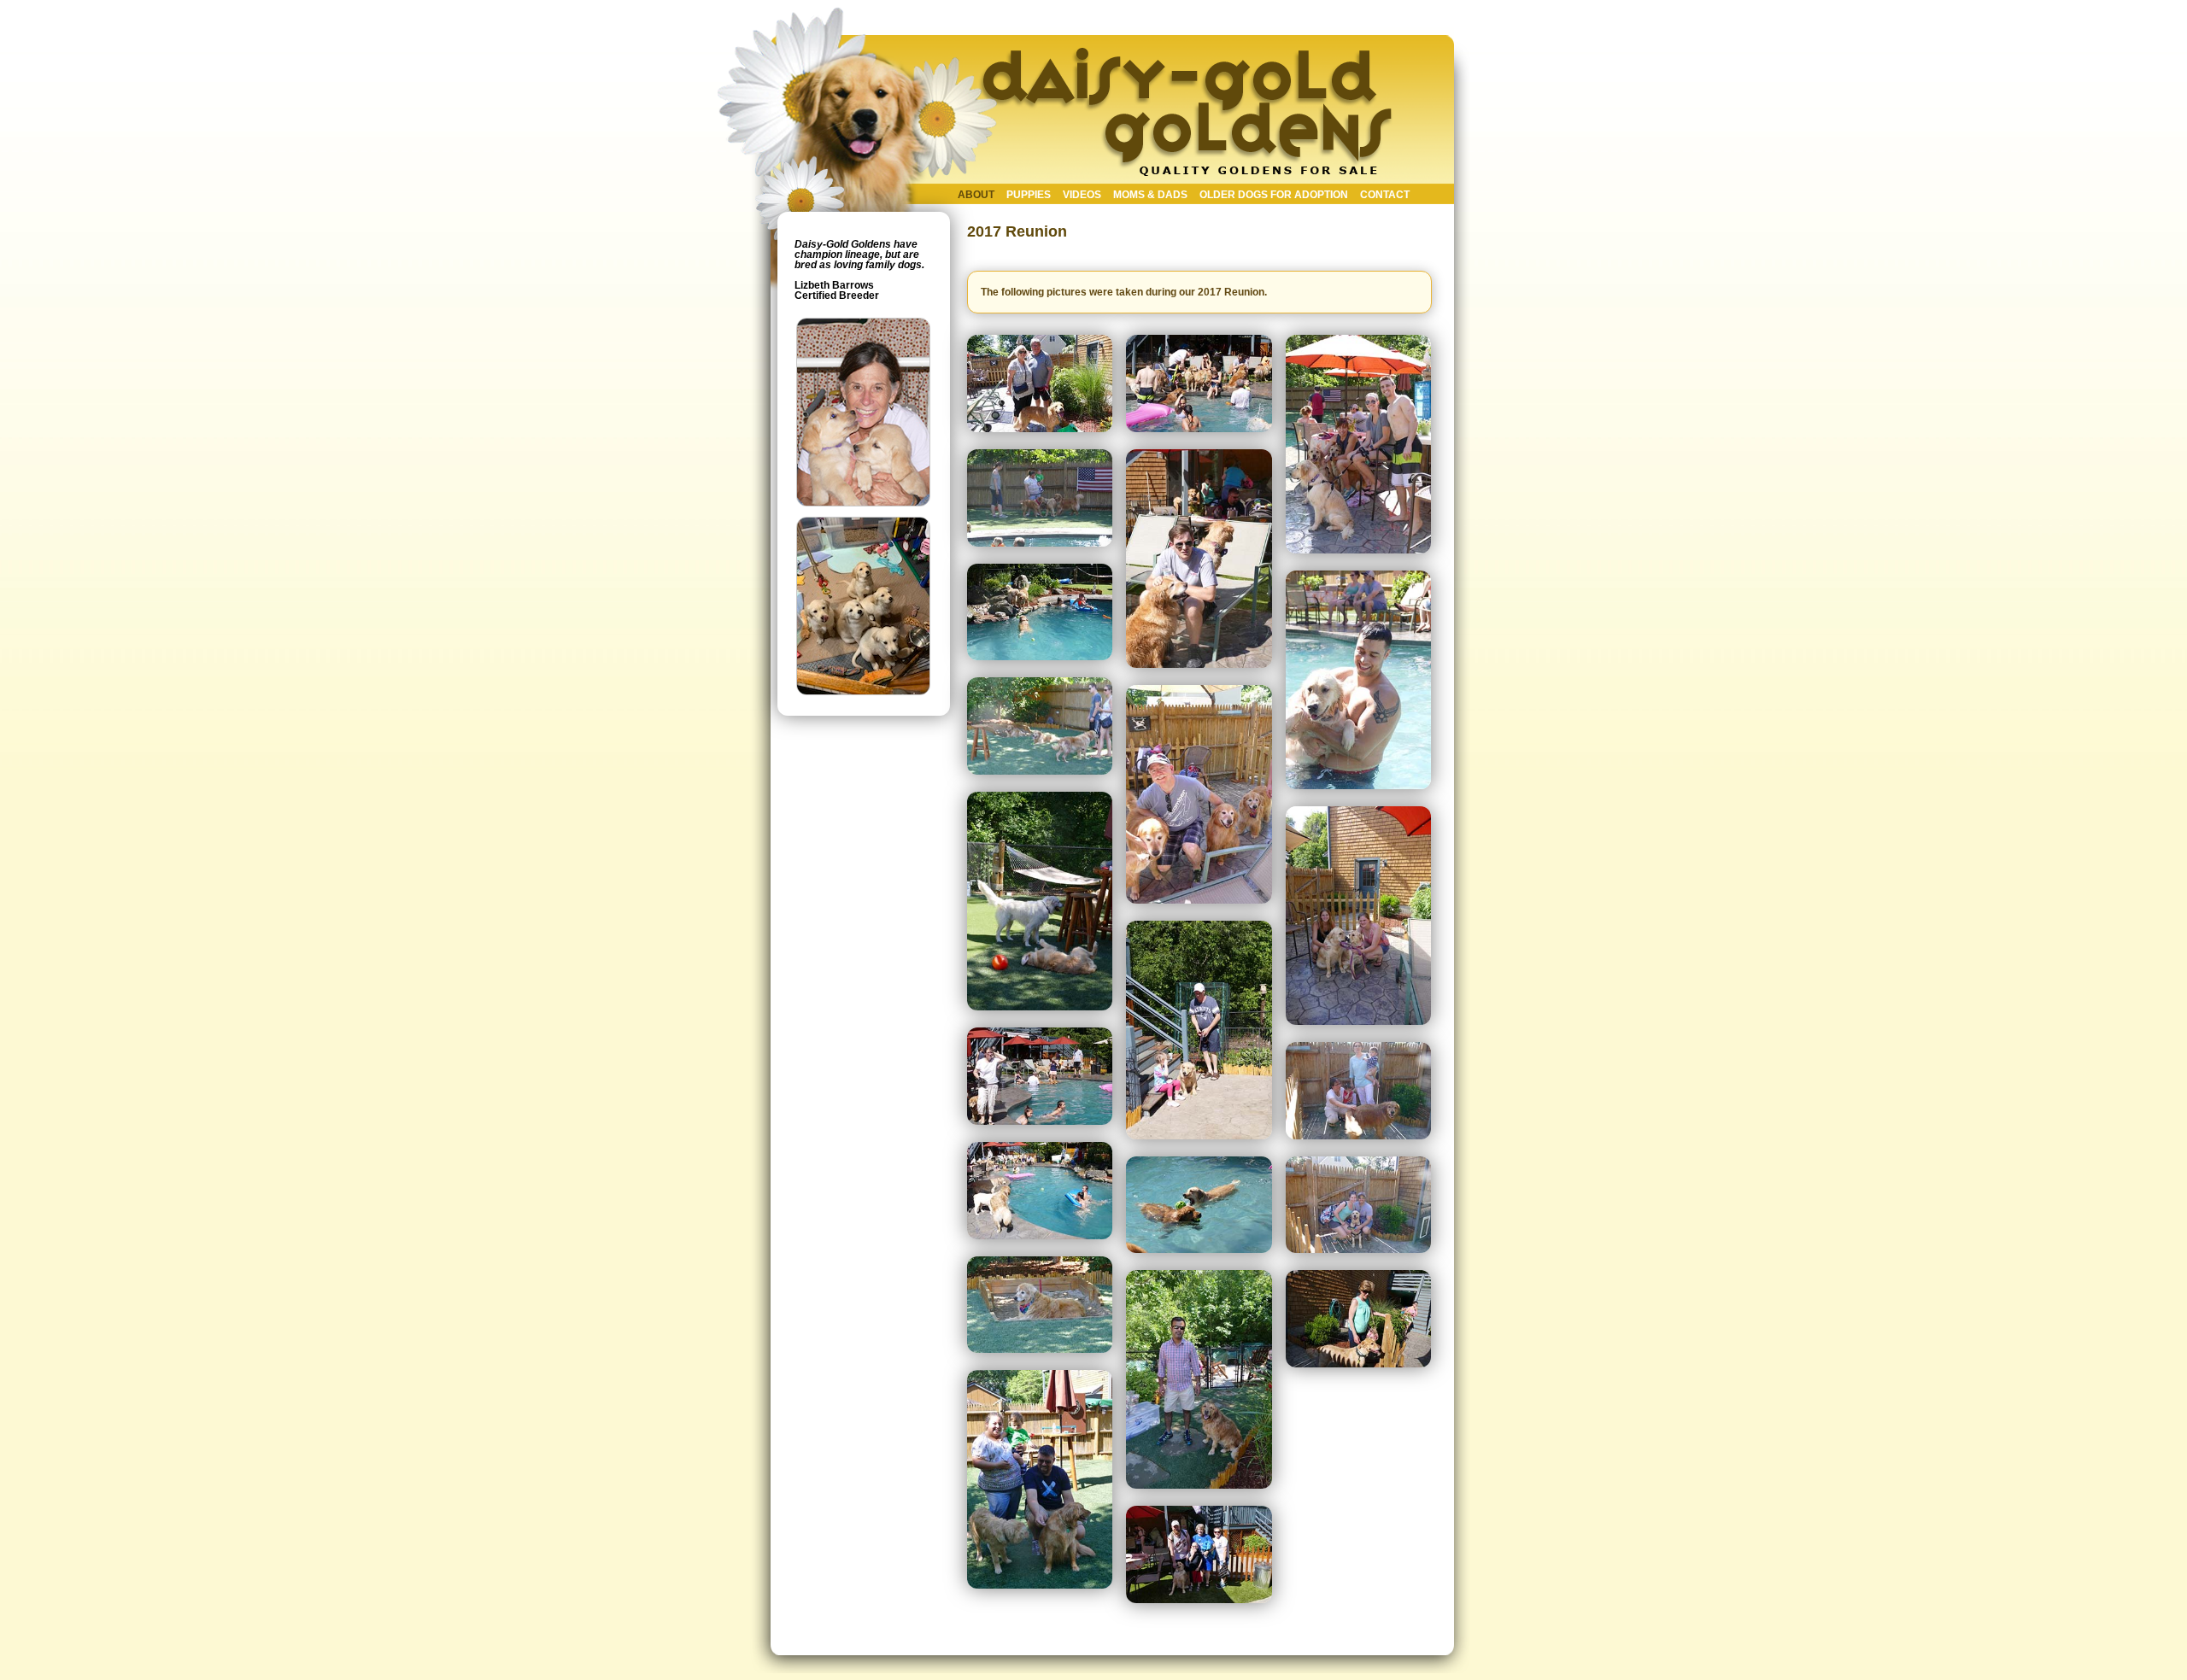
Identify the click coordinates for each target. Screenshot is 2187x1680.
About (976, 195)
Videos (1082, 195)
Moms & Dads (1150, 195)
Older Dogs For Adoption (1274, 195)
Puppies (1029, 195)
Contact (1385, 195)
